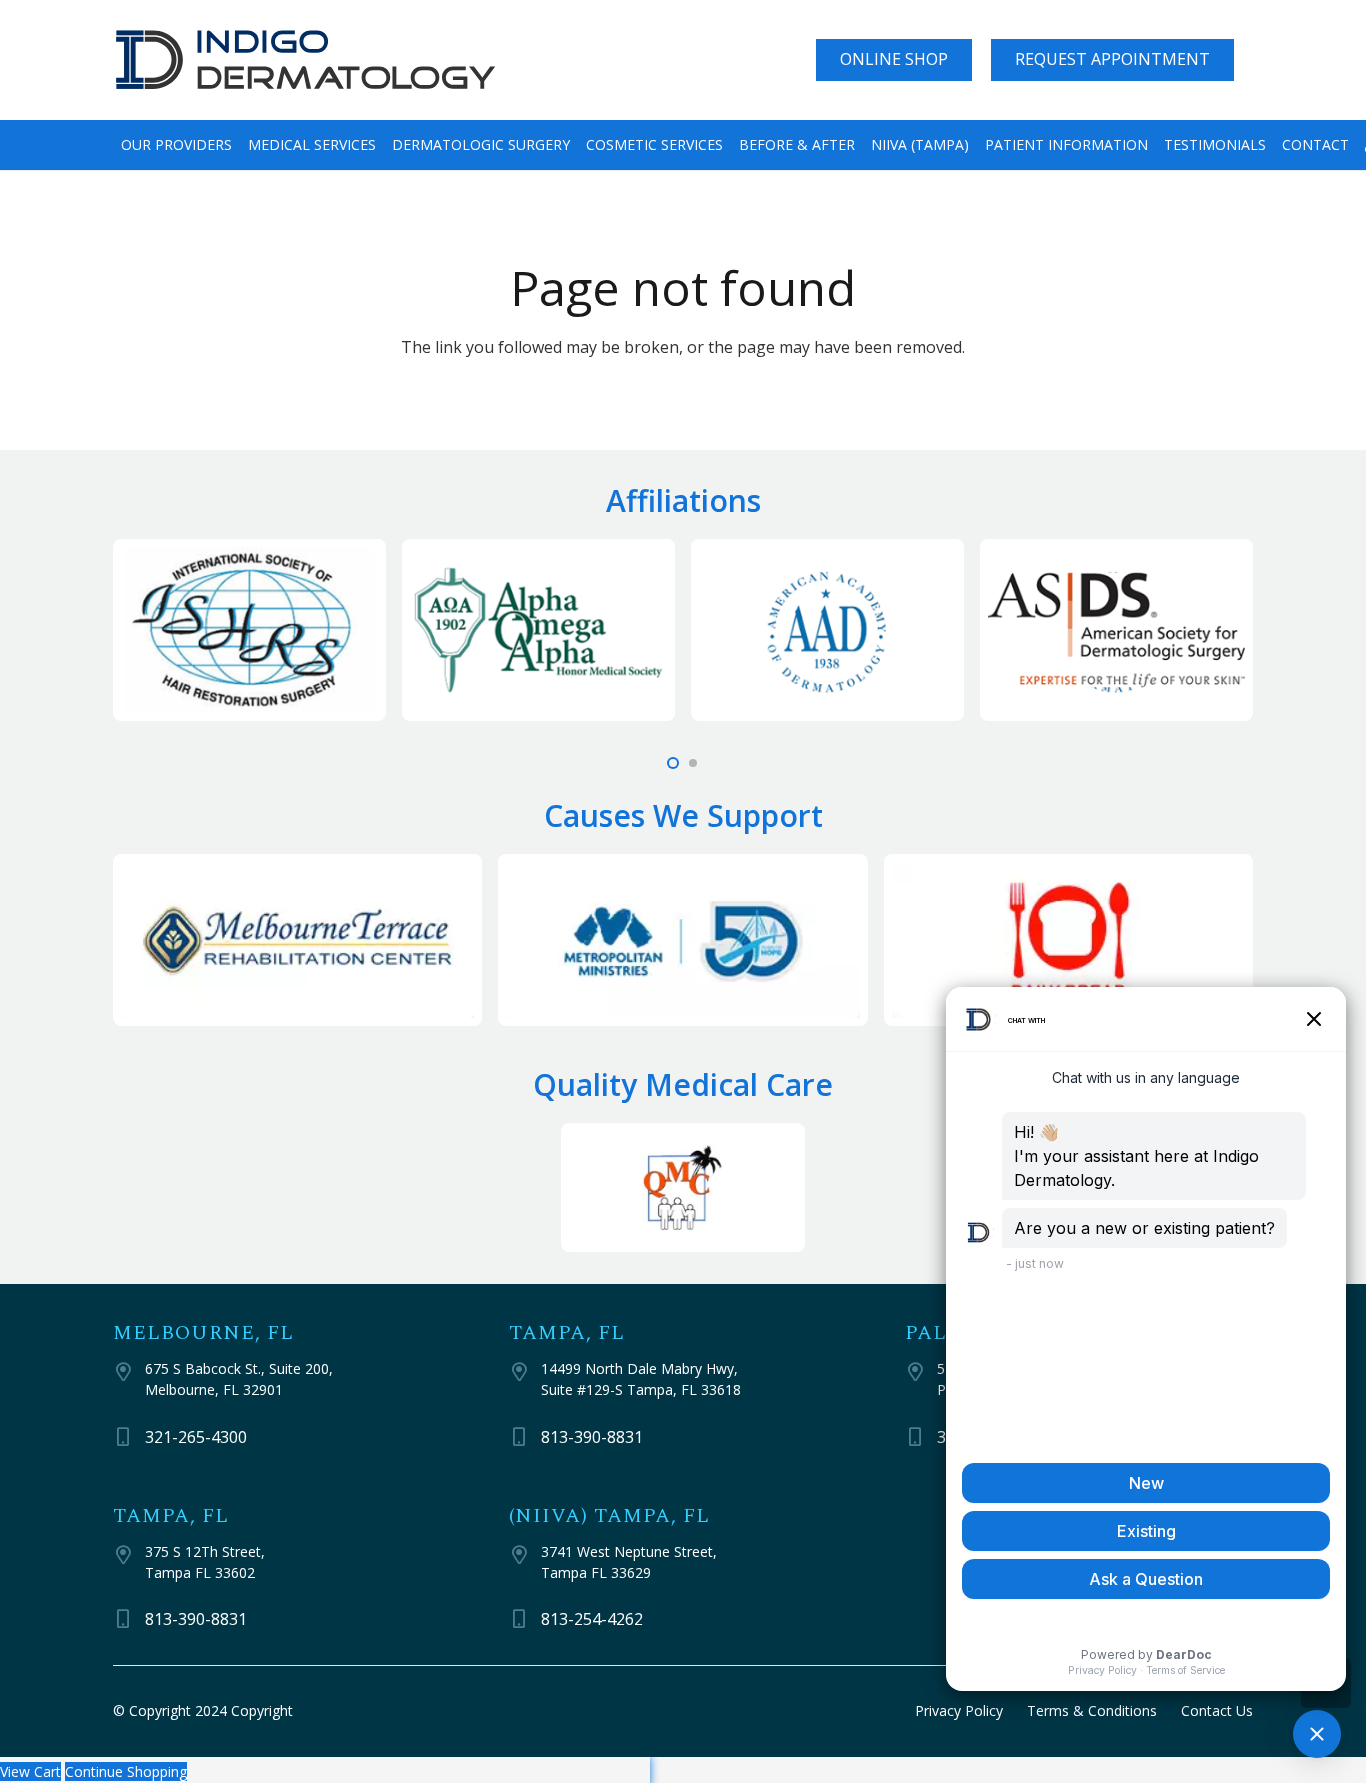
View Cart (30, 1771)
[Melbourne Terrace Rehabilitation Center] (297, 940)
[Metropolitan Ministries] (682, 940)
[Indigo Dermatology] (306, 60)
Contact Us (1217, 1710)
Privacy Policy (959, 1710)
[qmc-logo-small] (683, 1187)
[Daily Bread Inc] (1068, 940)
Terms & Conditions (1092, 1710)
